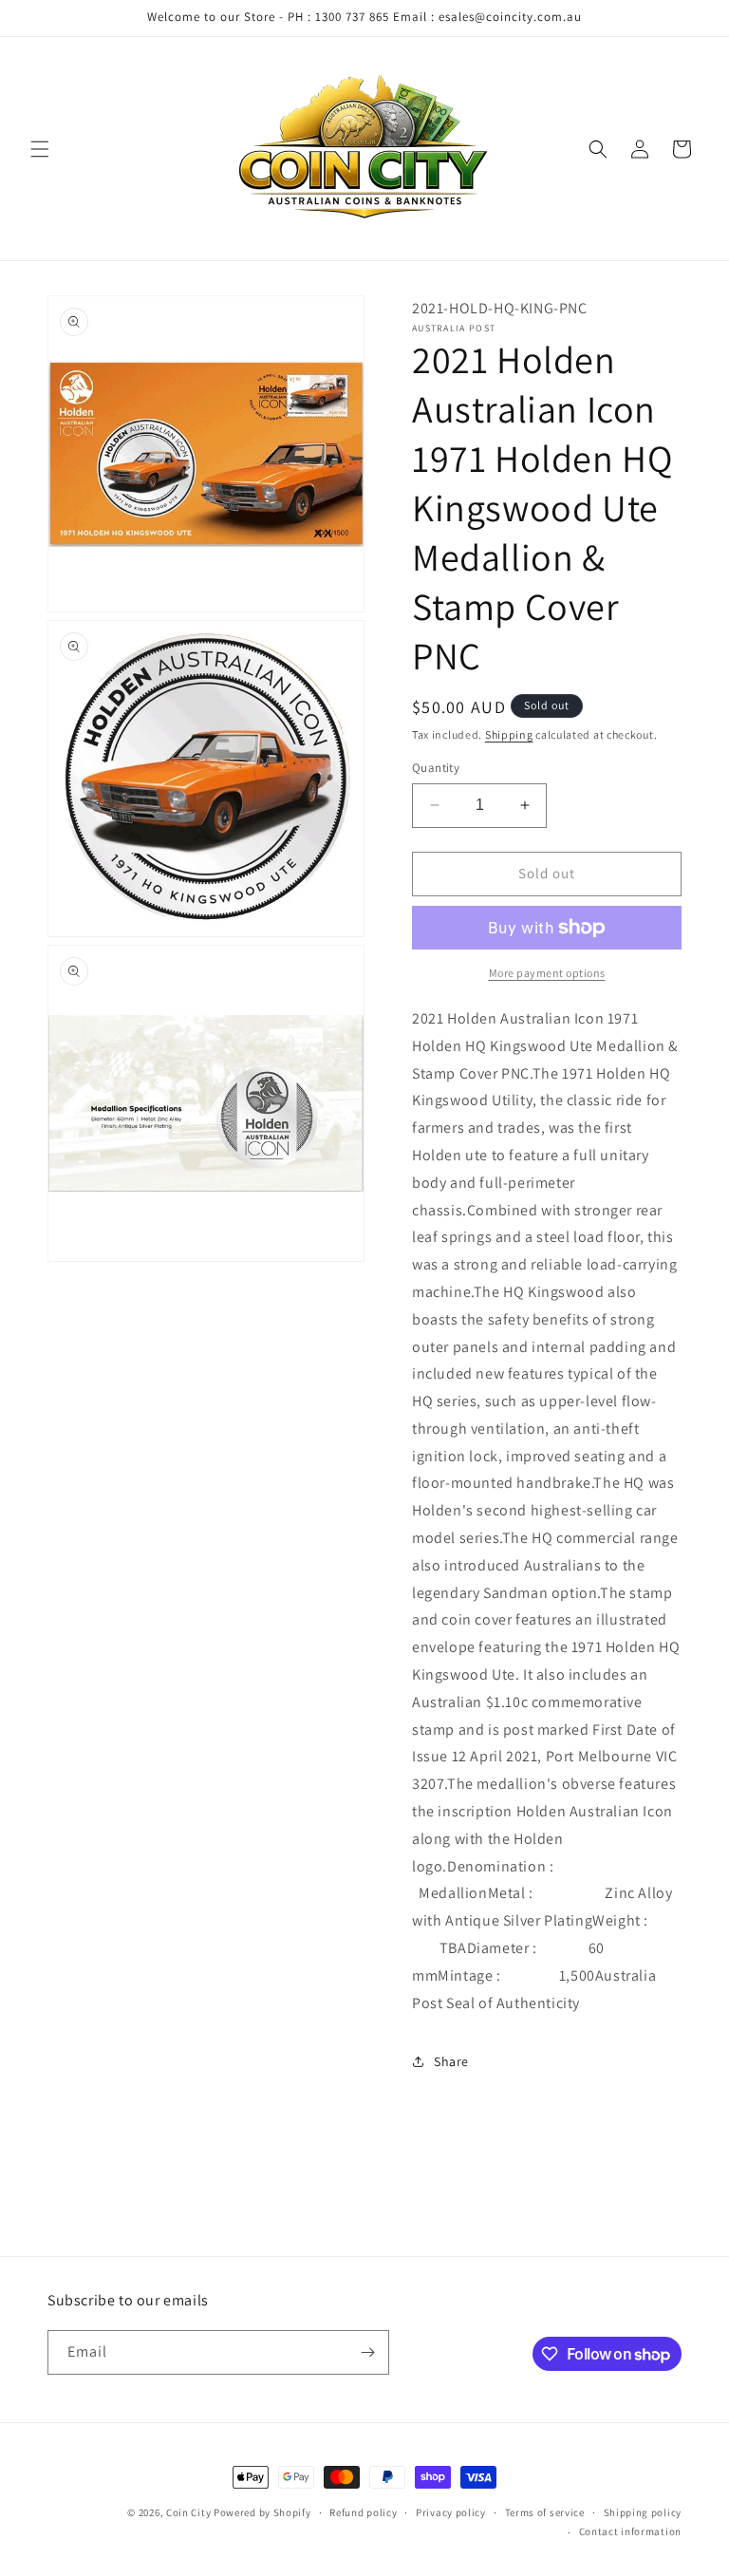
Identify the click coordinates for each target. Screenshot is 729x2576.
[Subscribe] (367, 2352)
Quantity (436, 768)
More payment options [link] (547, 973)
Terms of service (545, 2512)
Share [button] (451, 2061)
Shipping (509, 734)
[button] (40, 149)
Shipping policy (643, 2512)
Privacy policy (451, 2512)
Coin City (188, 2512)
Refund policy (363, 2512)
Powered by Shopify (262, 2512)
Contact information (630, 2531)
